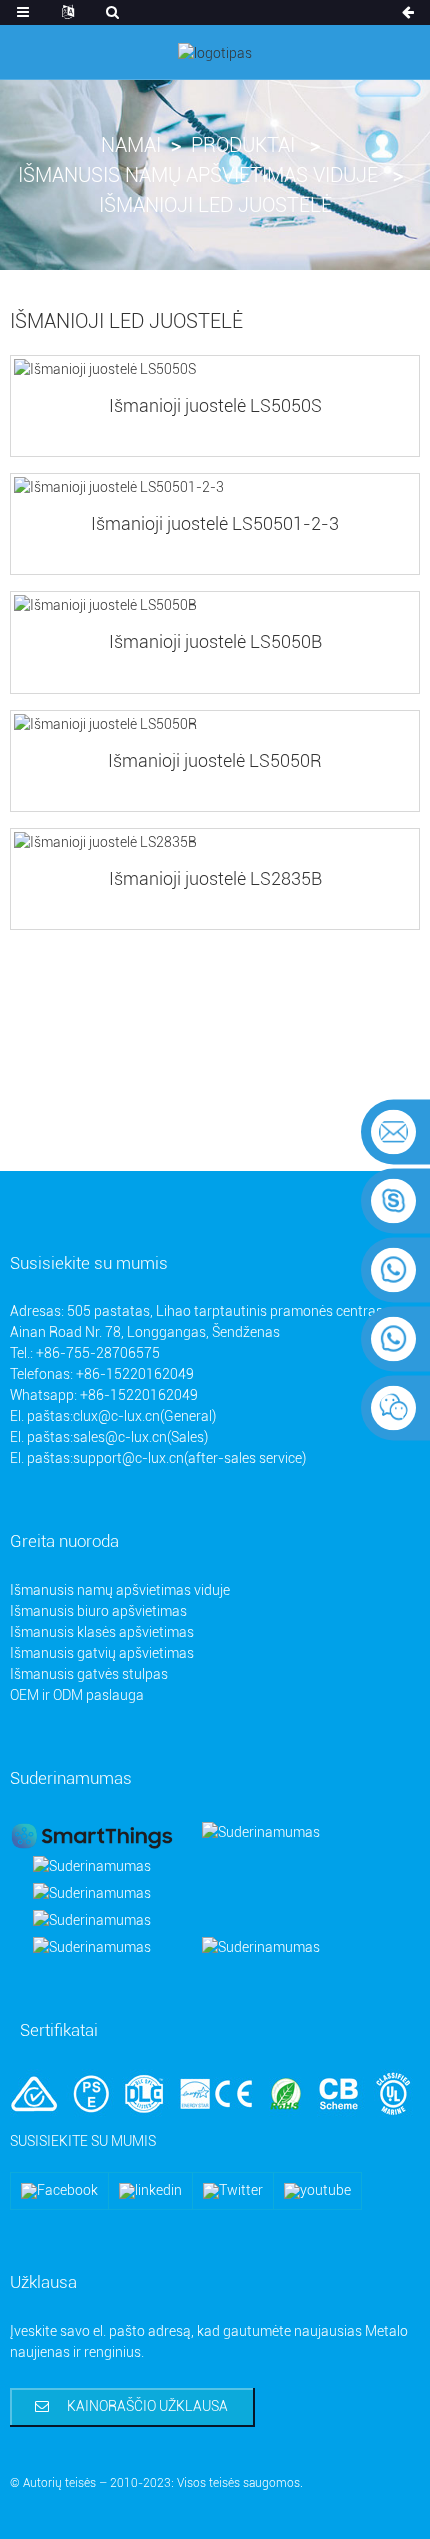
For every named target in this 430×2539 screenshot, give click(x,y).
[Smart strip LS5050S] (215, 369)
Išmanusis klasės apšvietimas (102, 1632)
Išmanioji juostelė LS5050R (215, 760)
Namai (131, 145)
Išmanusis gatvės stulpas (89, 1674)
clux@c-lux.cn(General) (144, 1416)
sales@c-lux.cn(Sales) (140, 1437)
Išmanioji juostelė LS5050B (215, 641)
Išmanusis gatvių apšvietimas (102, 1653)
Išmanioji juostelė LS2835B (215, 878)
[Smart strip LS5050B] (215, 605)
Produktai (243, 145)
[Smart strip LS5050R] (215, 724)
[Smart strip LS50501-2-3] (215, 487)
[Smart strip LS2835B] (215, 842)
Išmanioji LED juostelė (215, 205)
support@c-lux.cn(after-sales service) (189, 1458)
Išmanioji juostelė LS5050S (215, 405)
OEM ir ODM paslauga (77, 1695)
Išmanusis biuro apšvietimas (98, 1611)
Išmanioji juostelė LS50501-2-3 (215, 523)
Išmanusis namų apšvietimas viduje (198, 175)
